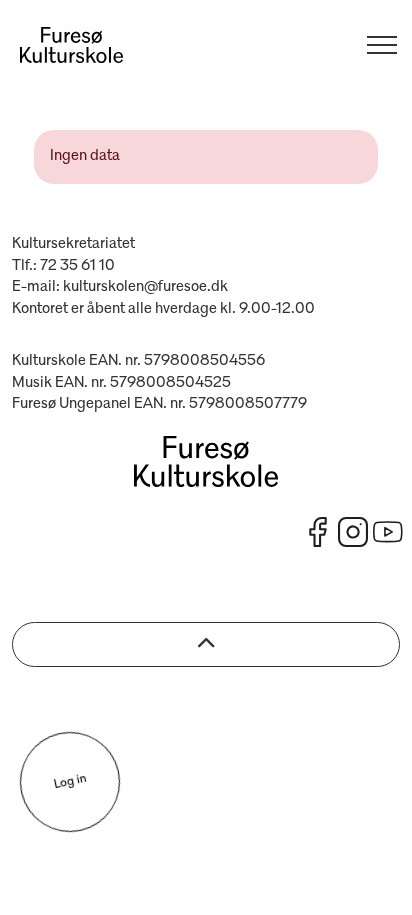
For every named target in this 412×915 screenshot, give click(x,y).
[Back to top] (206, 644)
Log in (69, 782)
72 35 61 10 (77, 266)
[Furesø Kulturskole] (71, 45)
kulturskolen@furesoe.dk (145, 287)
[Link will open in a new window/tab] (318, 532)
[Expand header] (382, 45)
